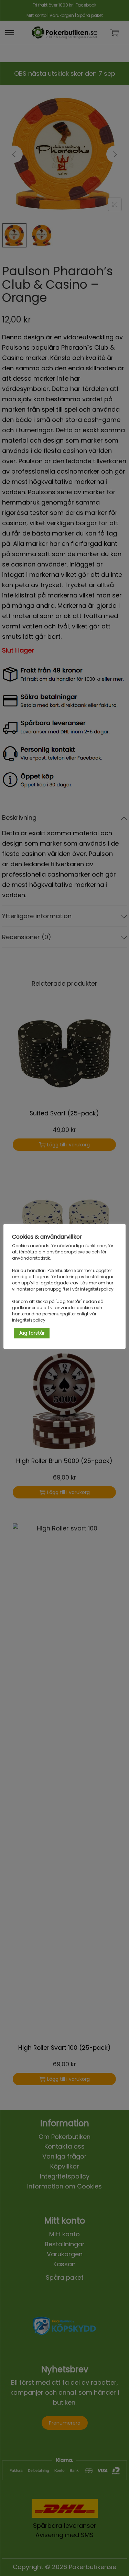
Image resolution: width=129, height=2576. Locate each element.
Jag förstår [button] (32, 1333)
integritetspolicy (97, 1289)
